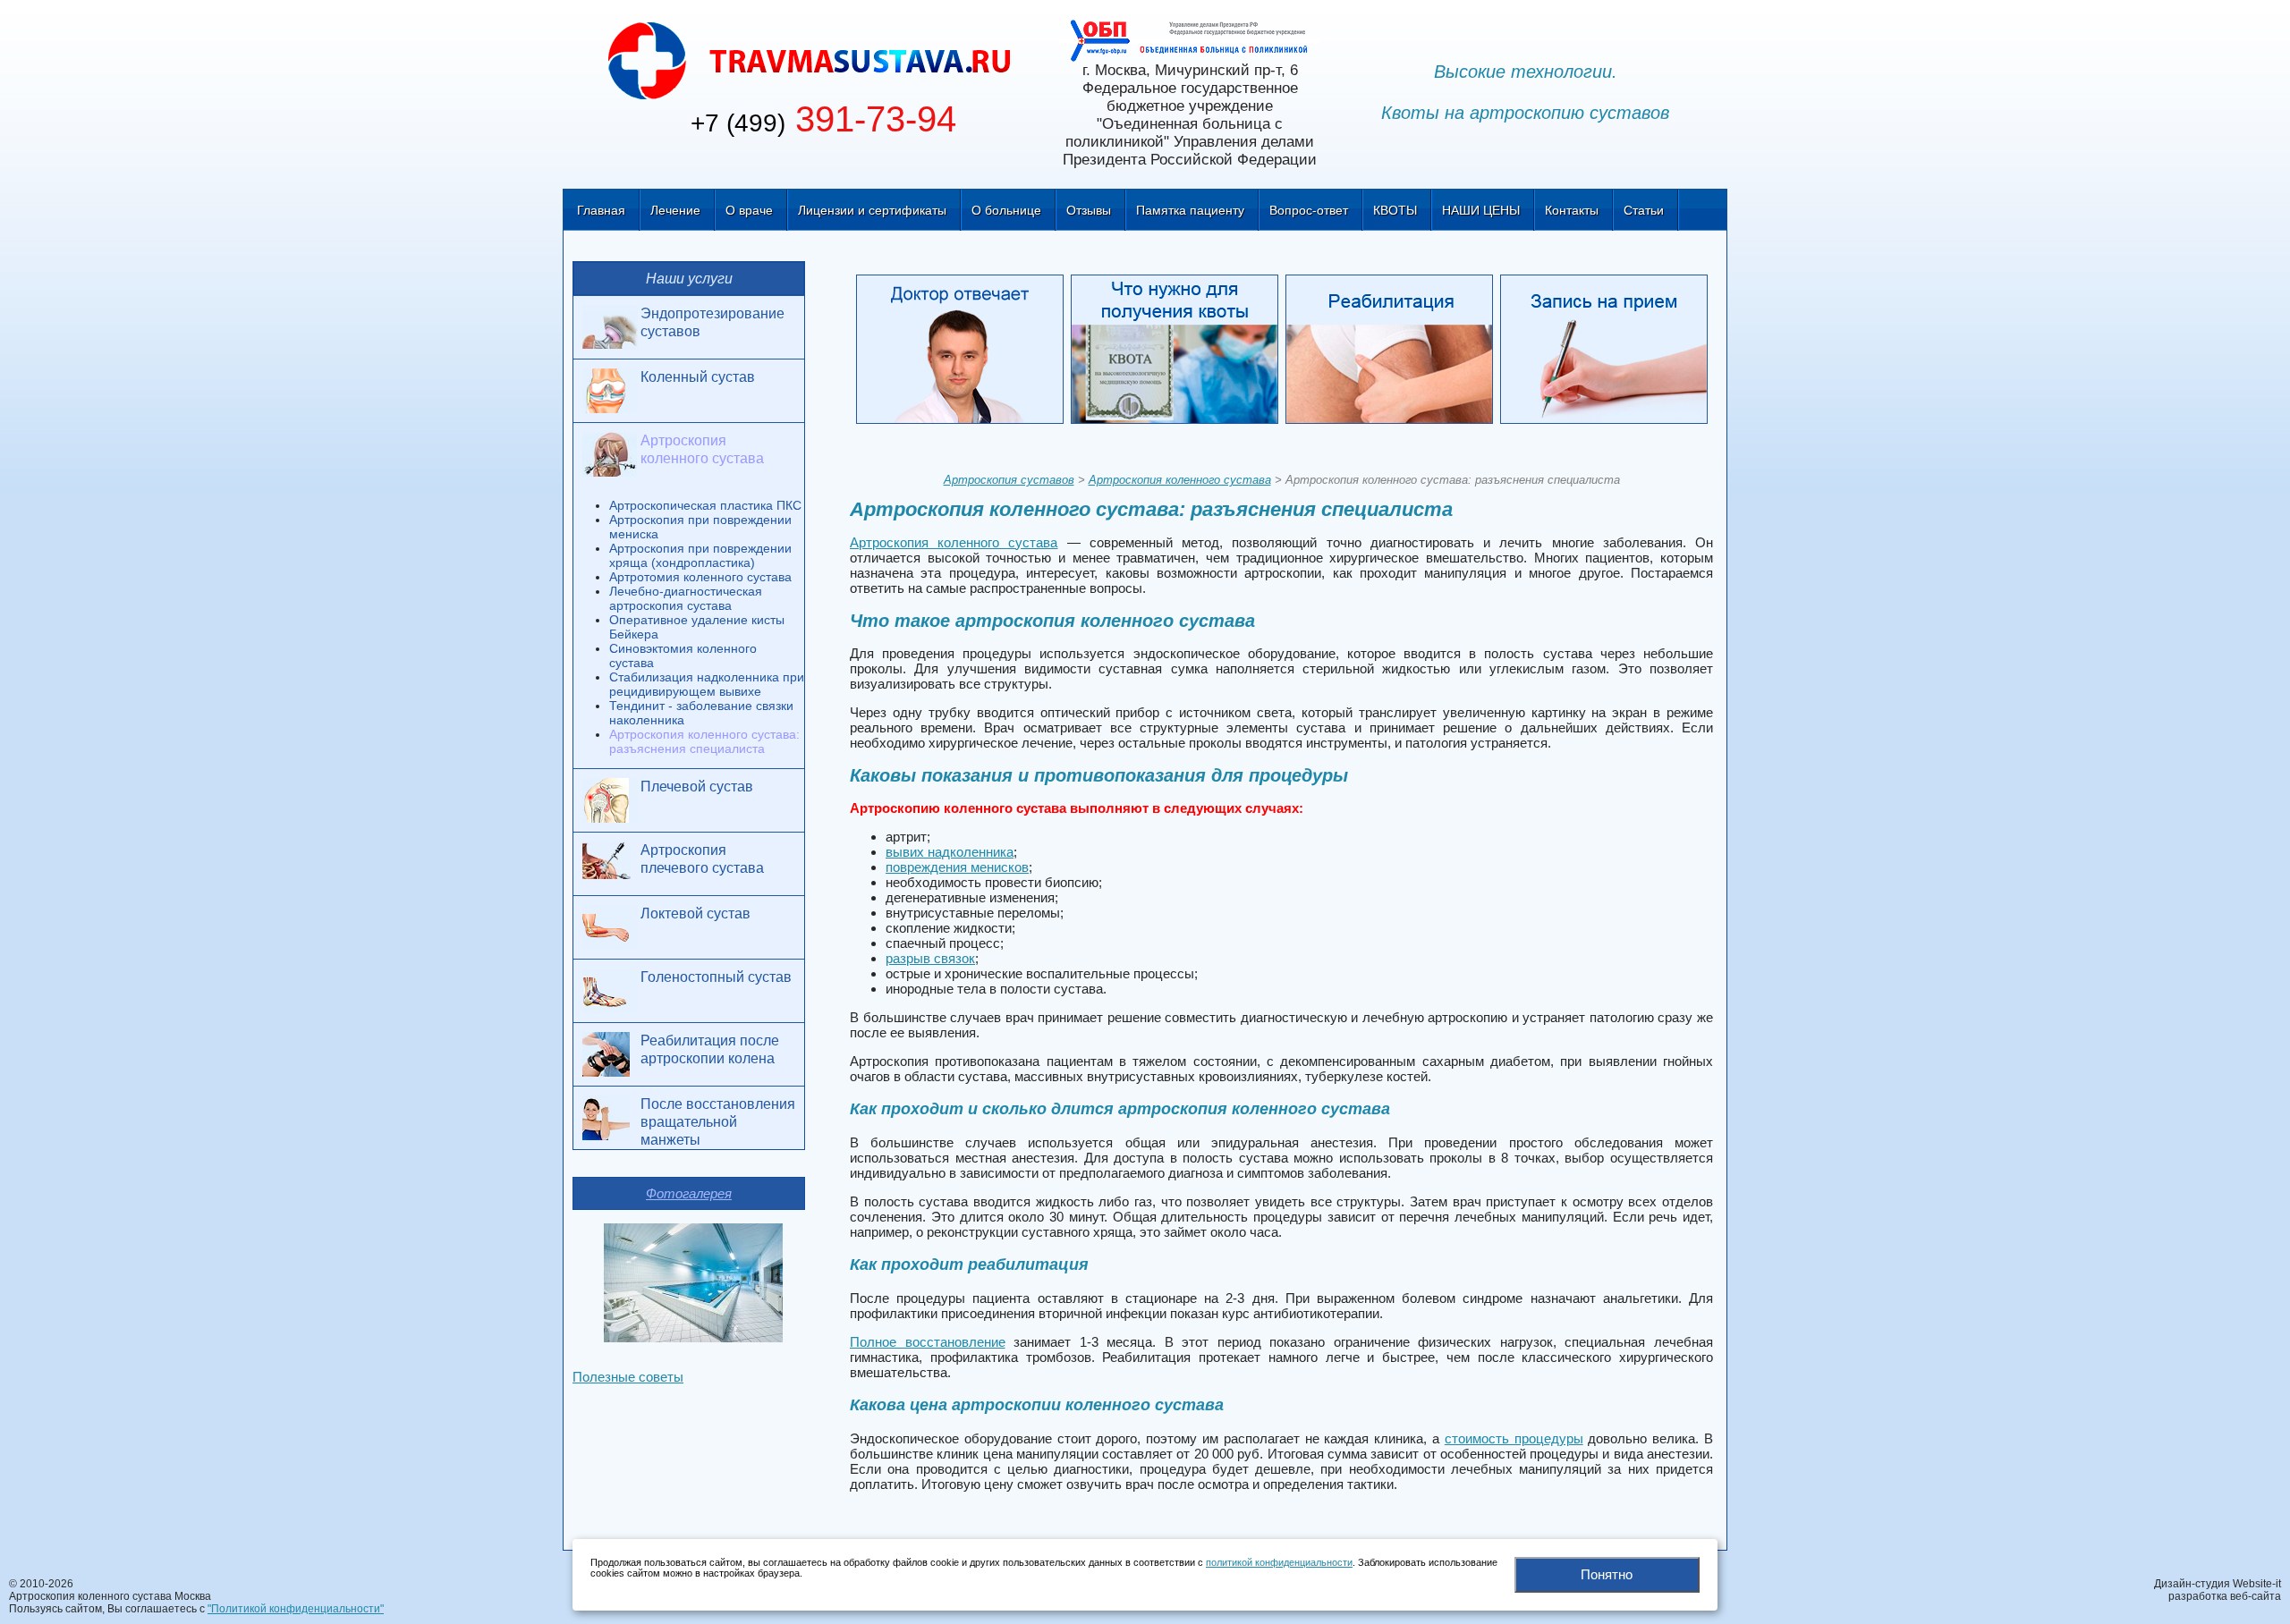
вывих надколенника (950, 852)
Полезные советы (628, 1377)
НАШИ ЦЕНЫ (1481, 210)
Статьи (1644, 210)
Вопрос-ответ (1309, 210)
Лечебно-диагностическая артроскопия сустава (686, 598)
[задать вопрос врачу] (963, 352)
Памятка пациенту (1190, 210)
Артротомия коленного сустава (700, 577)
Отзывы (1089, 210)
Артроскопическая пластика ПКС (705, 505)
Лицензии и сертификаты (872, 210)
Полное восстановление (928, 1342)
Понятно (1607, 1574)
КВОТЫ (1395, 210)
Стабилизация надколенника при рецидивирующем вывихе (707, 684)
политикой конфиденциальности (1279, 1562)
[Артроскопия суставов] (810, 59)
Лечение (675, 210)
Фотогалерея (689, 1193)
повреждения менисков (957, 867)
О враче (749, 210)
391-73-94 (823, 119)
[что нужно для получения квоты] (1178, 352)
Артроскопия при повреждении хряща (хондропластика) (700, 555)
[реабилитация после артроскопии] (1393, 352)
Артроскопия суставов (1009, 480)
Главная (601, 210)
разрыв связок (930, 958)
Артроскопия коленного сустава (1180, 480)
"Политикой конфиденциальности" (296, 1609)
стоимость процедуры (1514, 1438)
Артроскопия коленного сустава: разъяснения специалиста (704, 741)
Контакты (1572, 210)
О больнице (1006, 210)
